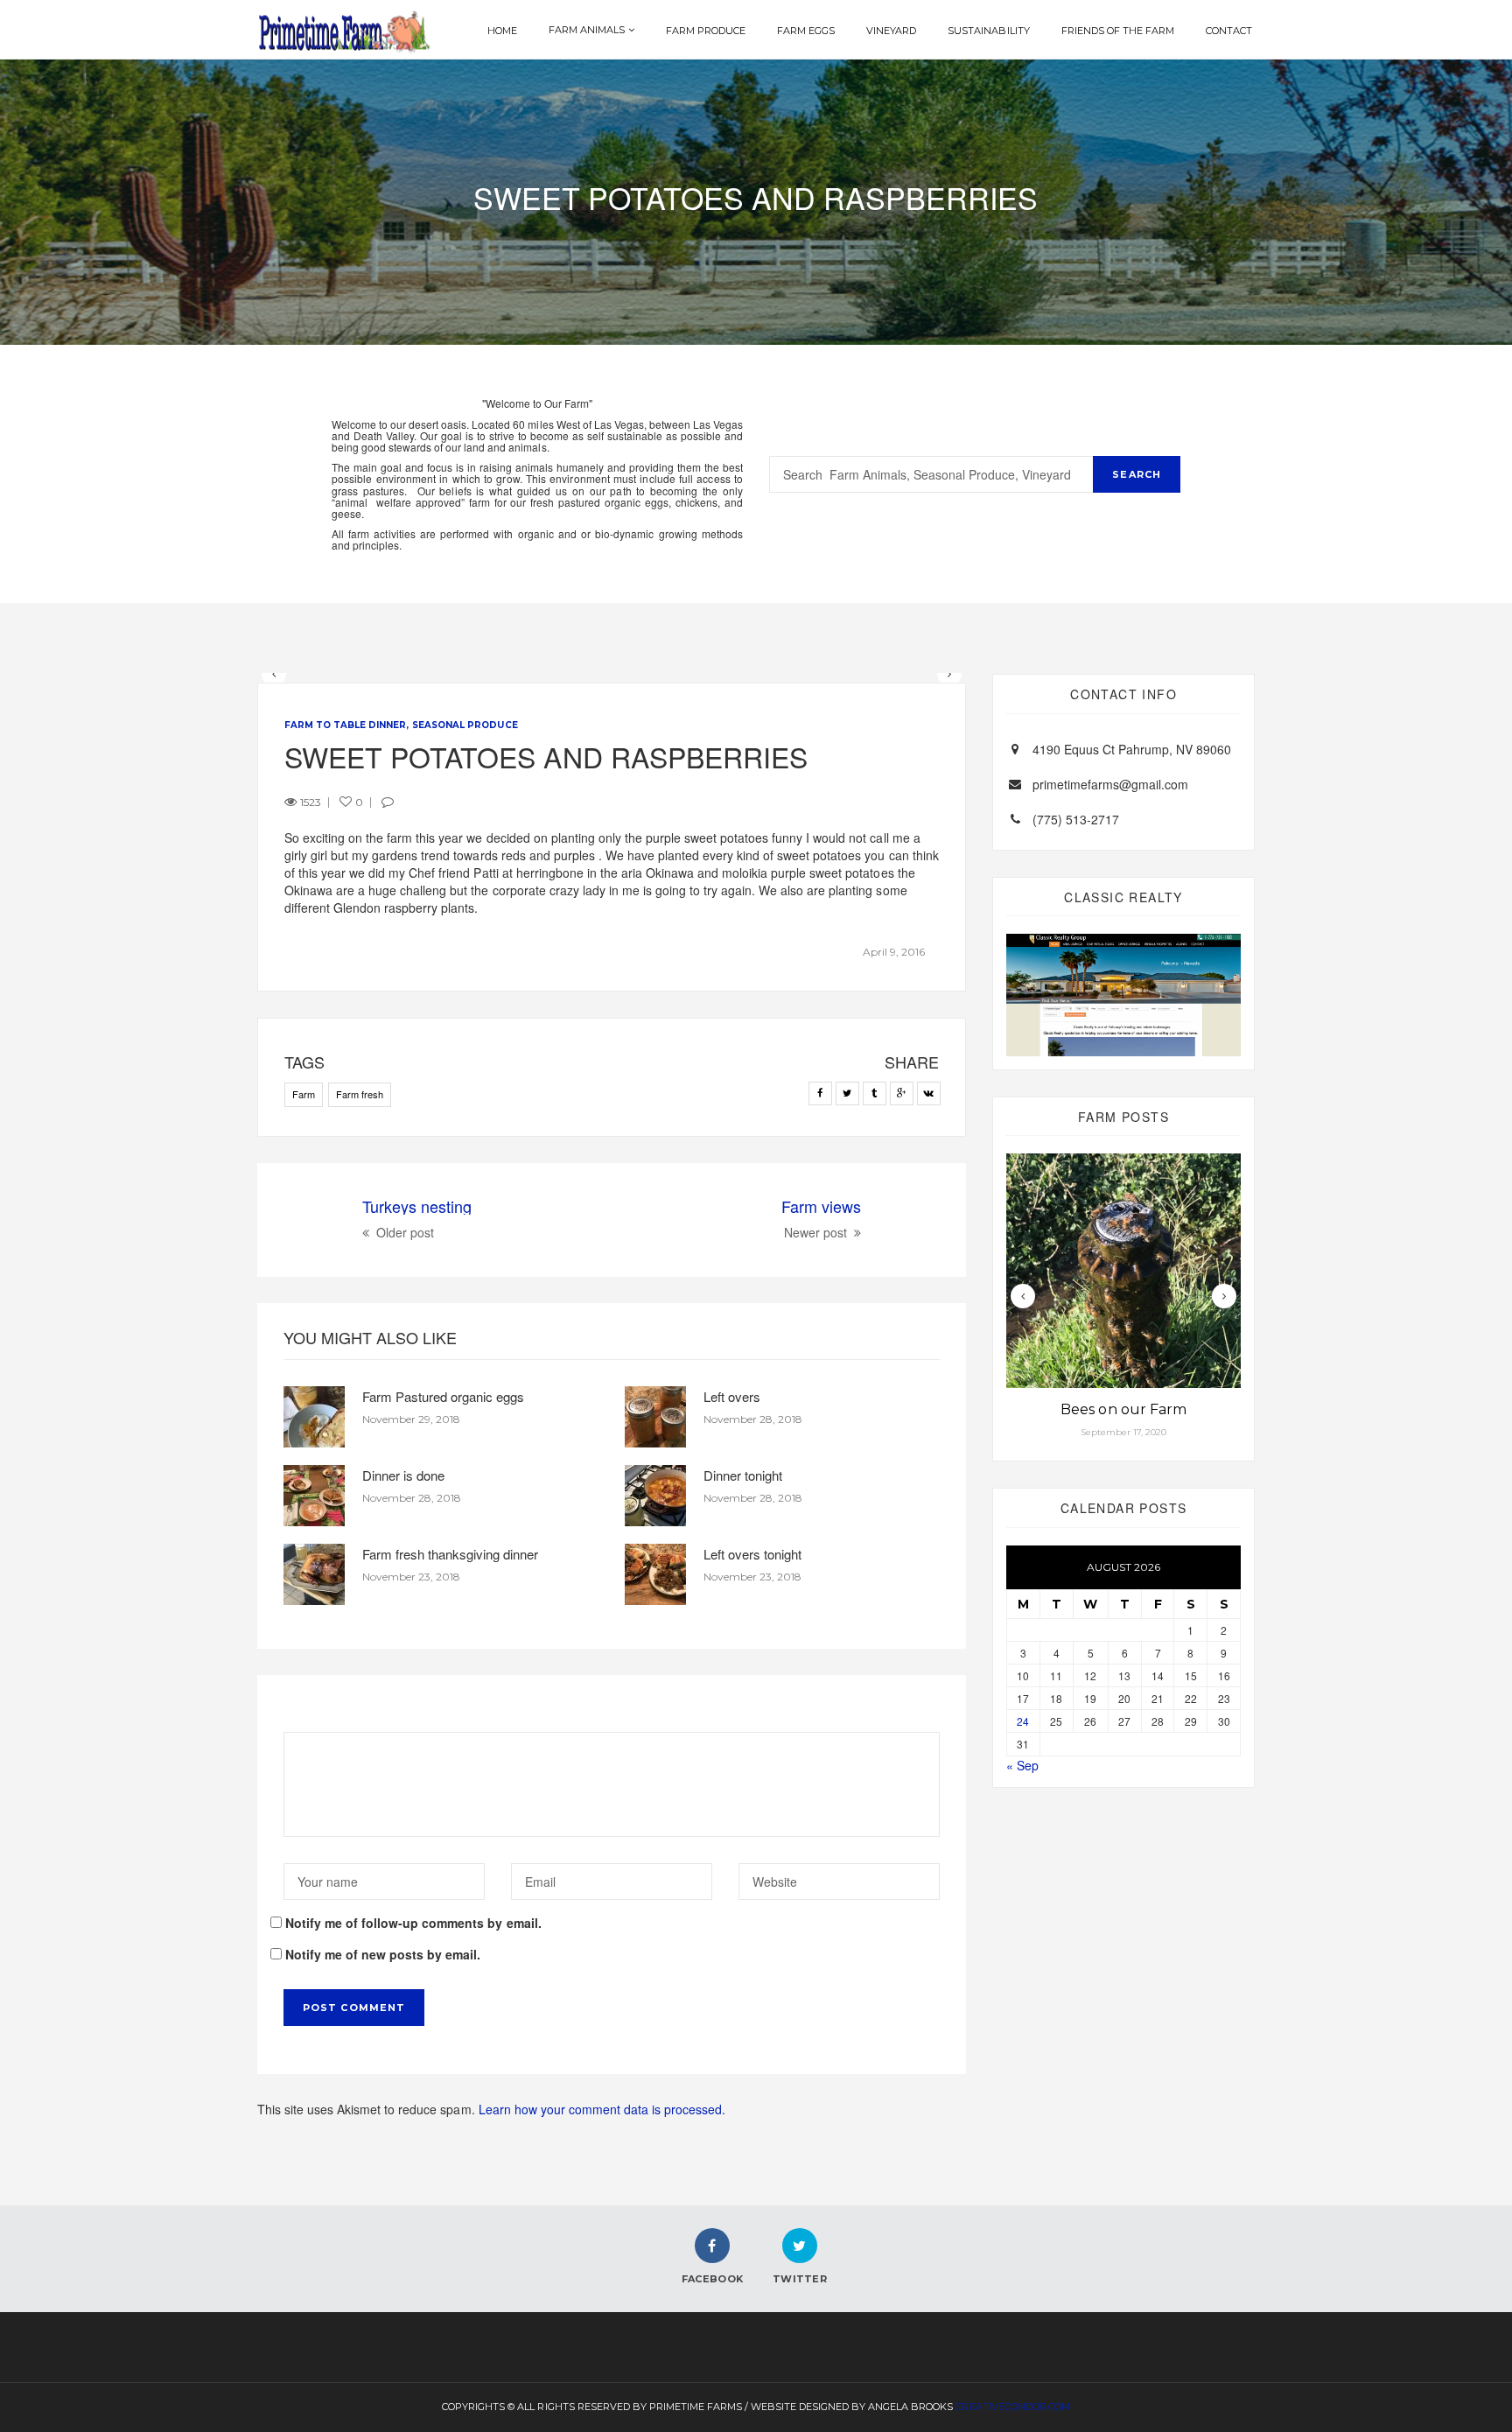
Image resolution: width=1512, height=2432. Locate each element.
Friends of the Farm (1118, 31)
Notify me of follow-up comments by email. (413, 1923)
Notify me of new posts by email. (383, 1954)
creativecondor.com (1012, 2407)
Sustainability (988, 31)
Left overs (732, 1396)
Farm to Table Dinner (345, 725)
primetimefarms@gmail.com (1110, 784)
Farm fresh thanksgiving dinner (450, 1554)
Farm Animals (587, 30)
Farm (304, 1094)
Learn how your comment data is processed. (602, 2109)
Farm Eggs (806, 31)
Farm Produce (706, 31)
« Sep (1022, 1765)
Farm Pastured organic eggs (443, 1396)
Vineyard (891, 31)
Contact (1229, 31)
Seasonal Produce (465, 725)
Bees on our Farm (1123, 1409)
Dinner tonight (743, 1475)
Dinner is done (403, 1475)
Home (502, 31)
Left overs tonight (752, 1554)
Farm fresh (360, 1094)
